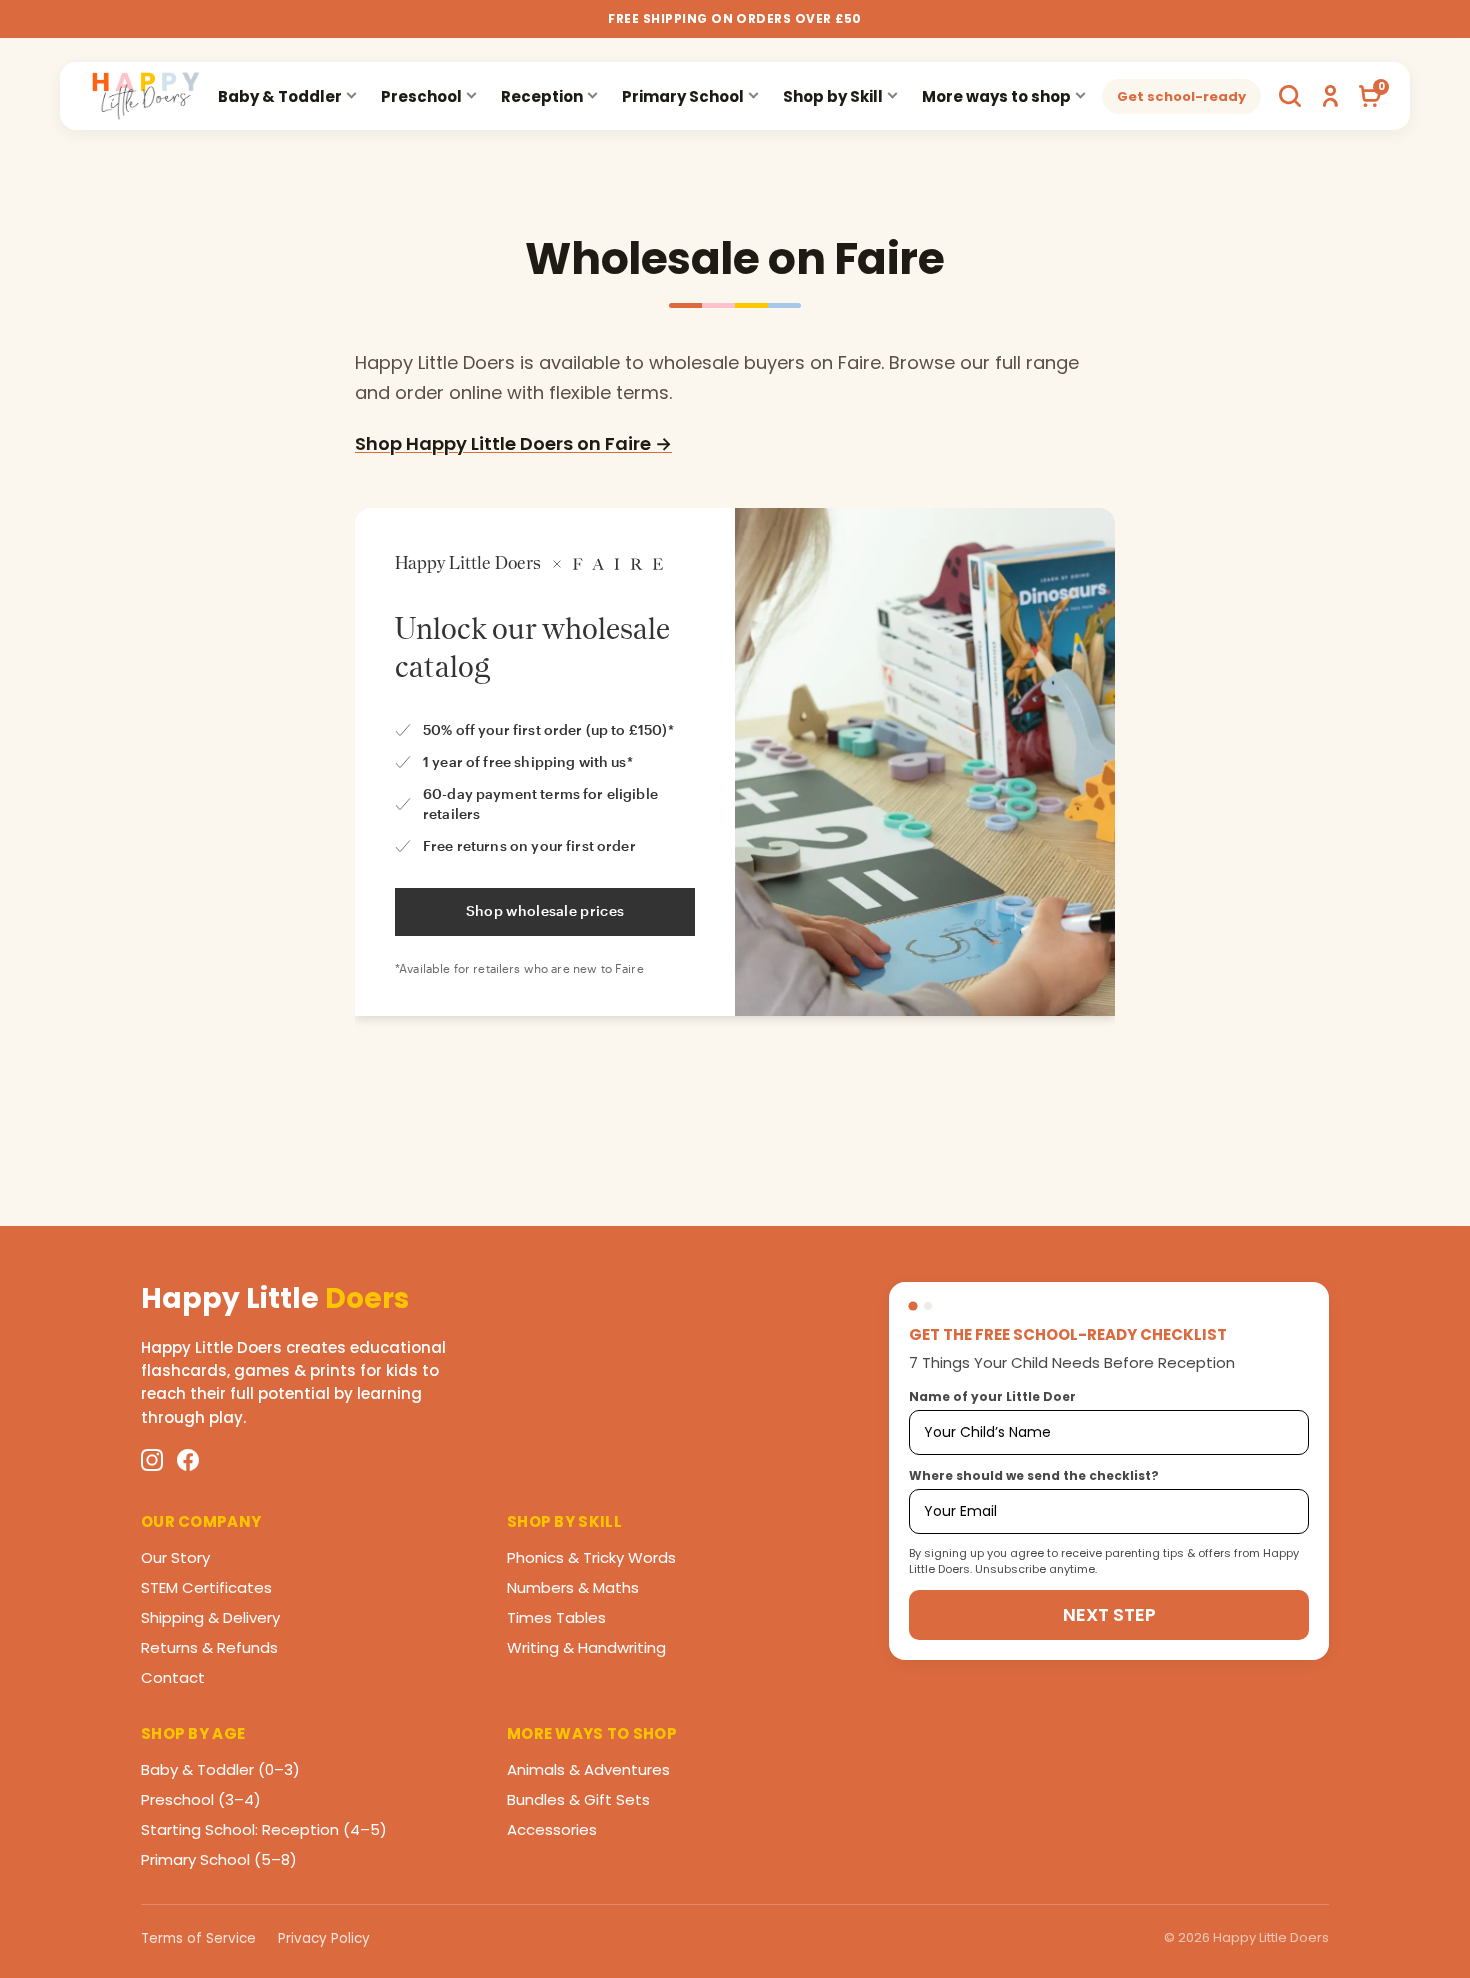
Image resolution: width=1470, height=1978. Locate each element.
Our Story (175, 1557)
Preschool (421, 96)
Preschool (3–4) (201, 1799)
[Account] (1330, 96)
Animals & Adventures (588, 1769)
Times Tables (556, 1617)
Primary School (683, 96)
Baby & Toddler (280, 96)
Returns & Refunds (209, 1647)
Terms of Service (198, 1938)
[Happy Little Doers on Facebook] (188, 1460)
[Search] (1290, 96)
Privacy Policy (324, 1938)
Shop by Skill (833, 96)
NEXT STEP (1109, 1614)
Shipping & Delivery (210, 1617)
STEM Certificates (206, 1587)
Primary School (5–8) (219, 1859)
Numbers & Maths (573, 1587)
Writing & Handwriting (586, 1647)
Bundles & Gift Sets (578, 1799)
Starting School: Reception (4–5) (264, 1829)
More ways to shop (996, 96)
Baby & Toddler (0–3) (220, 1769)
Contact (173, 1677)
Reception (542, 96)
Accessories (552, 1829)
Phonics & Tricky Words (591, 1557)
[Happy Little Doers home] (146, 96)
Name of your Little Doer (992, 1396)
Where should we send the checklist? (1034, 1475)
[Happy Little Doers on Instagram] (152, 1460)
